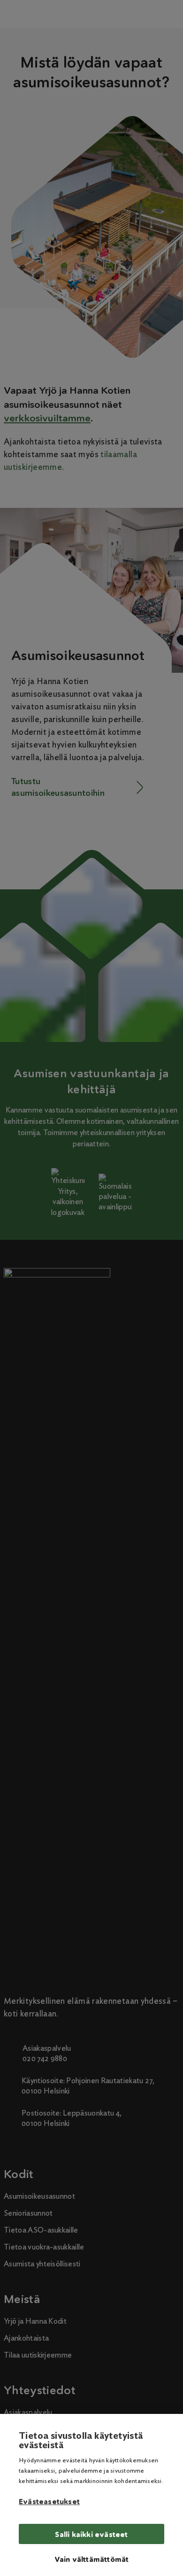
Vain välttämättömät (92, 2559)
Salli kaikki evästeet (91, 2534)
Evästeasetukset (49, 2502)
